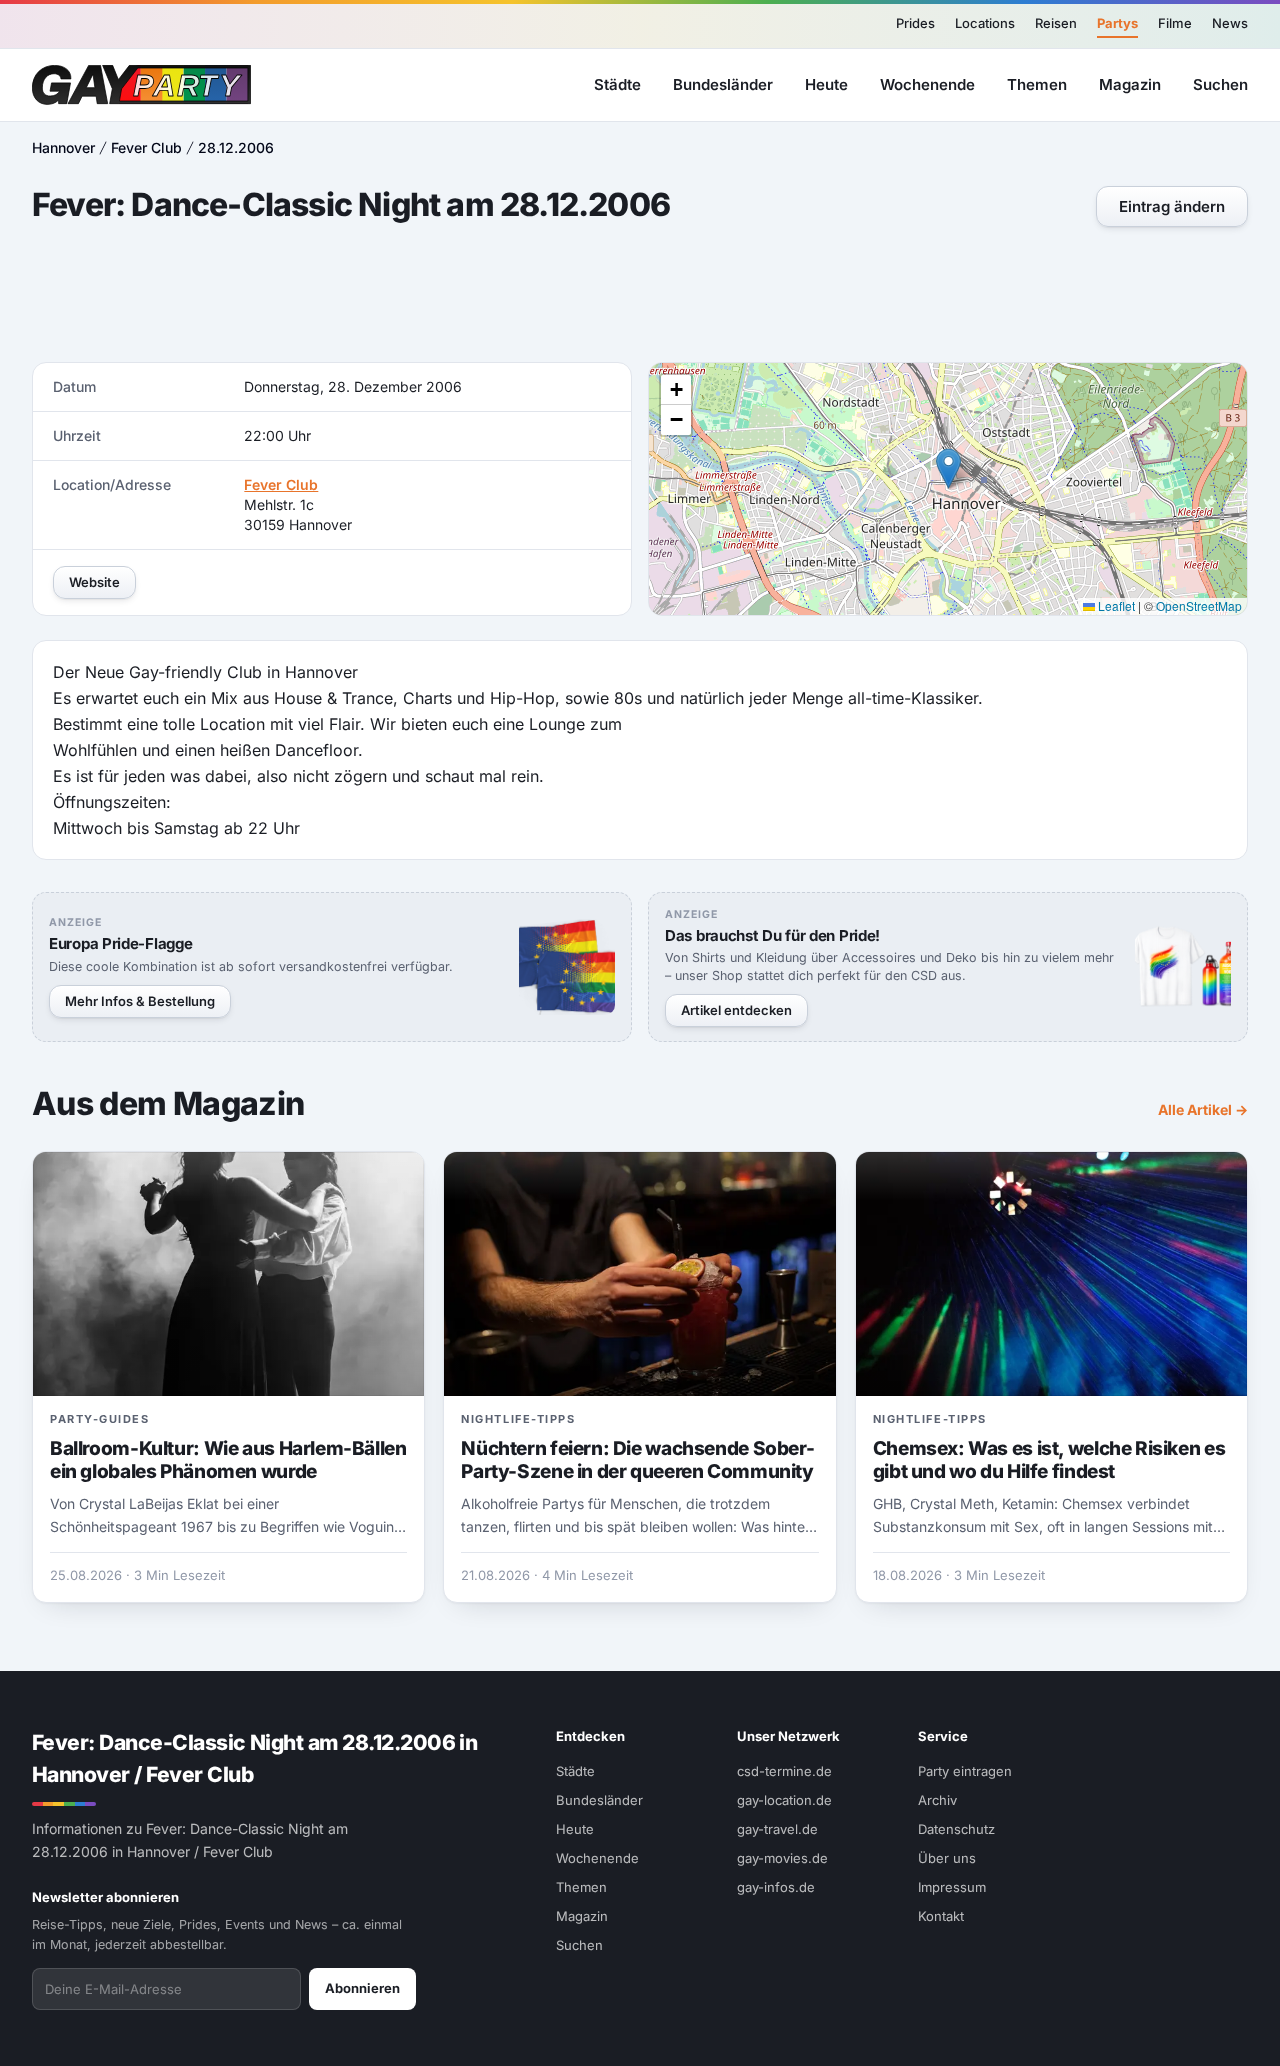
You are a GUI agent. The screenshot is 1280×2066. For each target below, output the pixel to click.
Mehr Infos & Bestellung (140, 1001)
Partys (1117, 23)
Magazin (1130, 83)
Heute (826, 83)
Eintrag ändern (1172, 206)
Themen (1037, 83)
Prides (915, 23)
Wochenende (927, 83)
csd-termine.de (784, 1771)
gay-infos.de (776, 1887)
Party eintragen (965, 1771)
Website (94, 582)
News (1230, 23)
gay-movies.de (782, 1858)
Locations (985, 23)
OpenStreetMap (1199, 605)
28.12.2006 (236, 147)
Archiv (937, 1800)
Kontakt (941, 1916)
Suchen (1220, 83)
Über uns (947, 1858)
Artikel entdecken (736, 1010)
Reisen (1056, 23)
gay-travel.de (777, 1829)
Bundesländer (723, 83)
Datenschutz (956, 1829)
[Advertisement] (640, 297)
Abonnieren (362, 1988)
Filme (1175, 23)
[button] (948, 468)
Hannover (63, 147)
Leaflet (1115, 605)
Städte (617, 83)
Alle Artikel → (1203, 1109)
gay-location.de (784, 1800)
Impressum (952, 1887)
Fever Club (146, 147)
